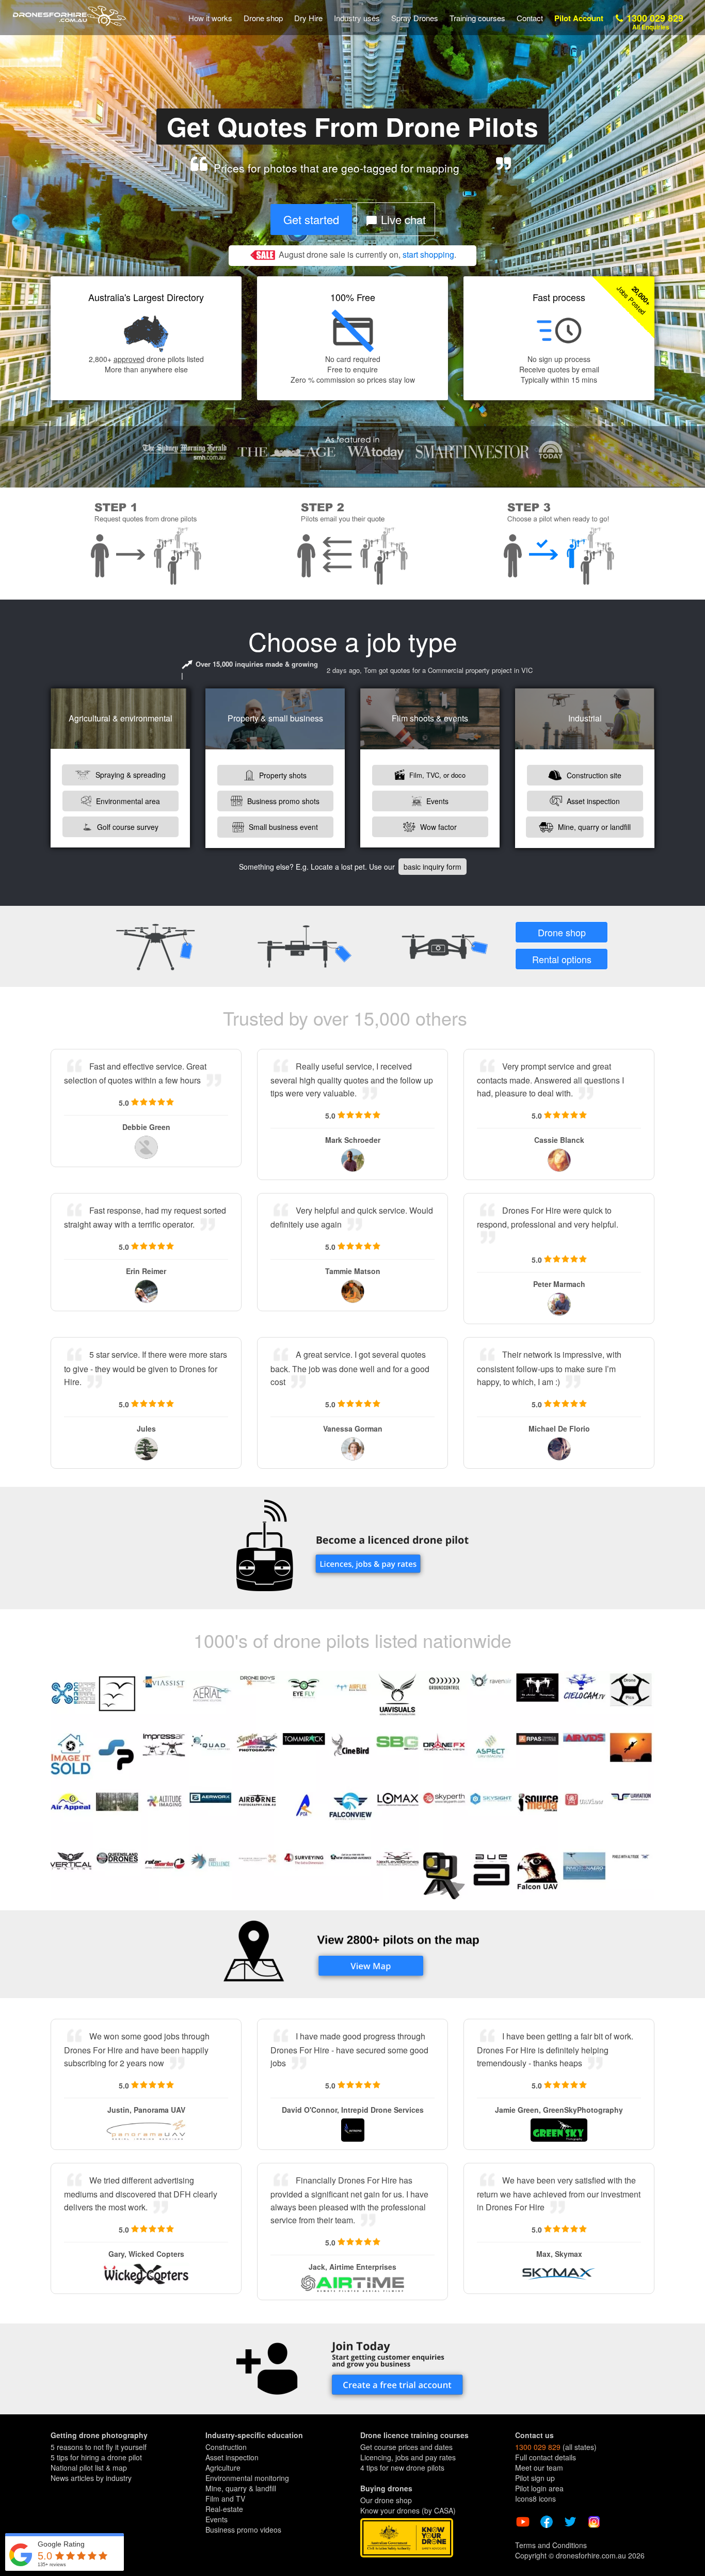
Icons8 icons (535, 2499)
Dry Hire (308, 18)
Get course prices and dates (406, 2447)
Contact (530, 18)
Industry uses (357, 18)
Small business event (282, 827)
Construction (226, 2447)
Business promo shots (282, 801)
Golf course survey (127, 827)
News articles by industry (91, 2478)
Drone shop (263, 18)
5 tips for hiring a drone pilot (96, 2457)
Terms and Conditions (551, 2545)
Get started (311, 219)
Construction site (593, 775)
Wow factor (437, 827)
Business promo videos (243, 2530)
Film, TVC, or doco (436, 775)
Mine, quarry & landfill (241, 2488)
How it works (210, 18)
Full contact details (546, 2457)
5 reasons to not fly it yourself (99, 2447)
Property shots (282, 775)
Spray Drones (415, 18)
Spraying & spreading (130, 775)
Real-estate (224, 2509)
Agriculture (223, 2468)
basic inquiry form (432, 867)
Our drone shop (386, 2500)
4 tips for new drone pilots (402, 2468)
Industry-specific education (254, 2435)
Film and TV (225, 2499)
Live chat (402, 219)
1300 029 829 (654, 21)
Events (436, 801)
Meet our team (539, 2468)
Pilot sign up (535, 2478)
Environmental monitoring (247, 2478)
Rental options (562, 959)
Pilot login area (539, 2488)
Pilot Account (579, 18)
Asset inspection (592, 801)
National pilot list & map (89, 2468)
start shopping (428, 254)
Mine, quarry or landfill (593, 827)
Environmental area (127, 801)
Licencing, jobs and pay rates (408, 2457)
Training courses (477, 18)
